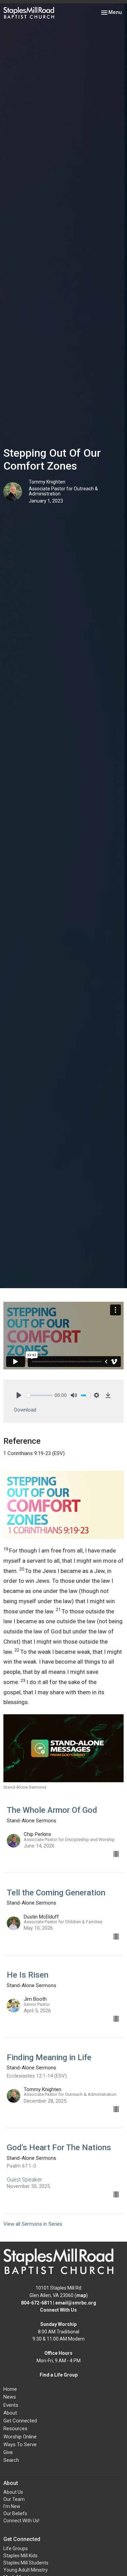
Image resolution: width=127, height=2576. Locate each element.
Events (11, 2405)
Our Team (14, 2499)
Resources (15, 2429)
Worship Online (20, 2437)
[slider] (39, 1395)
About (10, 2413)
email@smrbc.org (76, 2303)
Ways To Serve (20, 2444)
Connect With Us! (21, 2521)
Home (10, 2389)
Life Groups (16, 2548)
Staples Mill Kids (20, 2556)
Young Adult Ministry (26, 2570)
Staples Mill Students (26, 2563)
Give (8, 2452)
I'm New (12, 2506)
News (10, 2397)
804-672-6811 (37, 2303)
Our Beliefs (15, 2513)
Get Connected (20, 2421)
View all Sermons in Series (33, 2224)
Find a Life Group (59, 2375)
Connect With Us (58, 2310)
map (81, 2295)
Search (11, 2460)
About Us (13, 2492)
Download (25, 1410)
